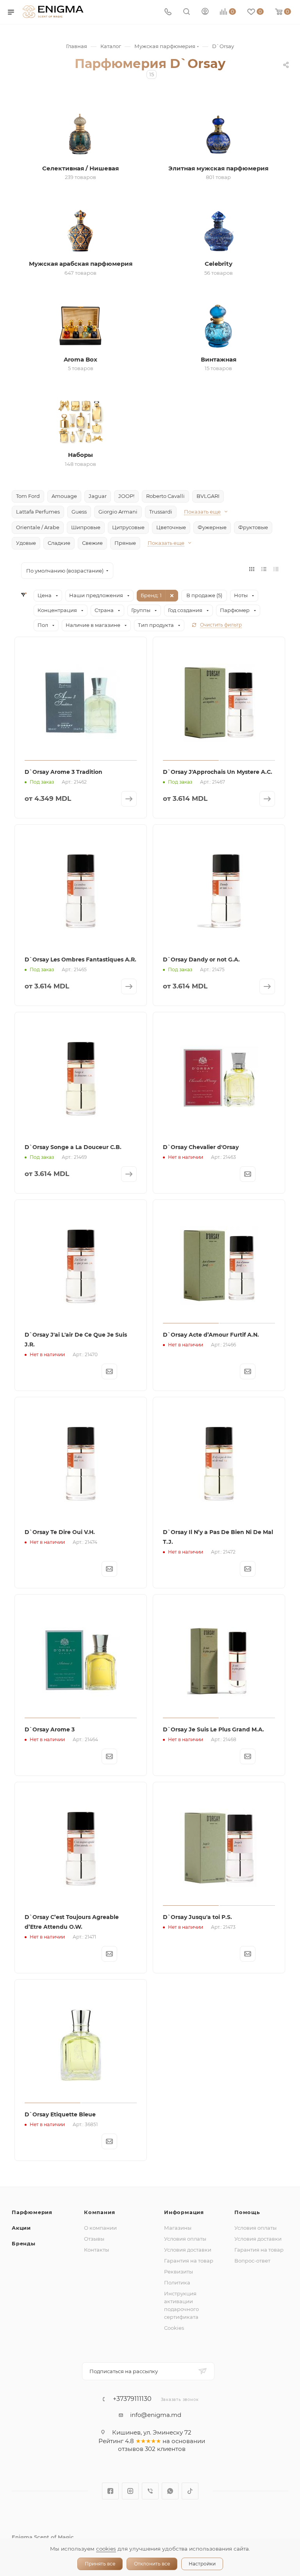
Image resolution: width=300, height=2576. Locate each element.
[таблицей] (276, 569)
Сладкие (59, 543)
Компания (99, 2212)
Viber (150, 2491)
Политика (177, 2282)
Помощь (247, 2212)
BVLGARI (208, 496)
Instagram (130, 2491)
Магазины (178, 2228)
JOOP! (126, 496)
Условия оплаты (185, 2239)
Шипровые (86, 527)
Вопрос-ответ (252, 2261)
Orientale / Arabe (38, 527)
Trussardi (161, 512)
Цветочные (171, 527)
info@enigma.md (156, 2415)
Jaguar (98, 496)
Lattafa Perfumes (38, 512)
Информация (184, 2212)
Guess (79, 512)
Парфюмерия (32, 2212)
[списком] (264, 569)
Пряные (125, 543)
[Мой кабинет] (205, 12)
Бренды (24, 2243)
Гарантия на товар (189, 2261)
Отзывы (94, 2239)
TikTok (190, 2491)
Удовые (26, 543)
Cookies (174, 2328)
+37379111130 (132, 2399)
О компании (100, 2228)
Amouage (64, 496)
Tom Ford (28, 496)
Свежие (92, 543)
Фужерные (212, 527)
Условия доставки (188, 2250)
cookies (106, 2549)
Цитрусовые (128, 527)
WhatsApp (170, 2491)
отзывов (131, 2449)
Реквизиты (179, 2272)
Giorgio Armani (118, 512)
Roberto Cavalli (165, 496)
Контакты (96, 2250)
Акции (21, 2228)
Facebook (110, 2491)
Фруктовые (253, 527)
